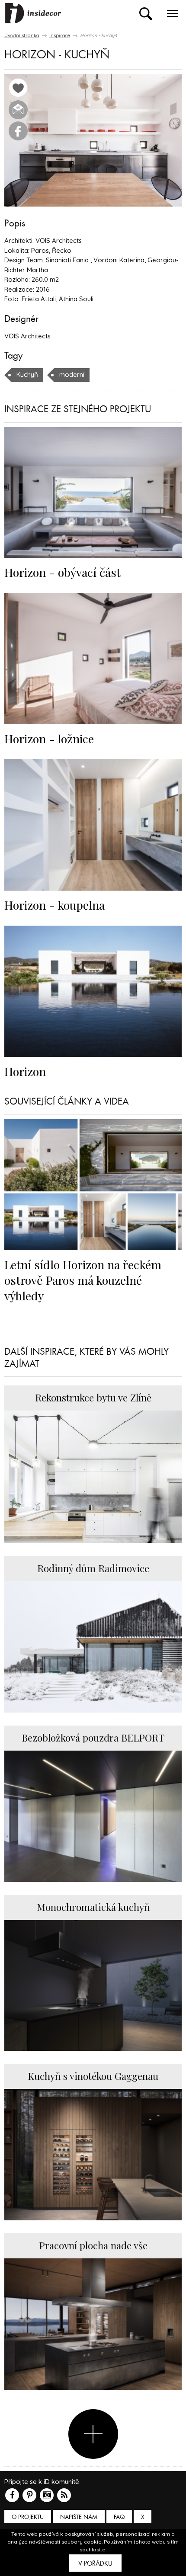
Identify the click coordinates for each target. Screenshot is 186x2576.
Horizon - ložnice (49, 739)
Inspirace (60, 35)
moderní (72, 374)
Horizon (25, 1071)
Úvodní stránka (22, 35)
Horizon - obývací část (63, 572)
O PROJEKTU (28, 2517)
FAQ (119, 2517)
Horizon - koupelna (55, 905)
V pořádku (95, 2563)
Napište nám (79, 2517)
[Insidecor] (33, 13)
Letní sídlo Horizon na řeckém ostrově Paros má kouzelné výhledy (83, 1280)
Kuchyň (27, 374)
